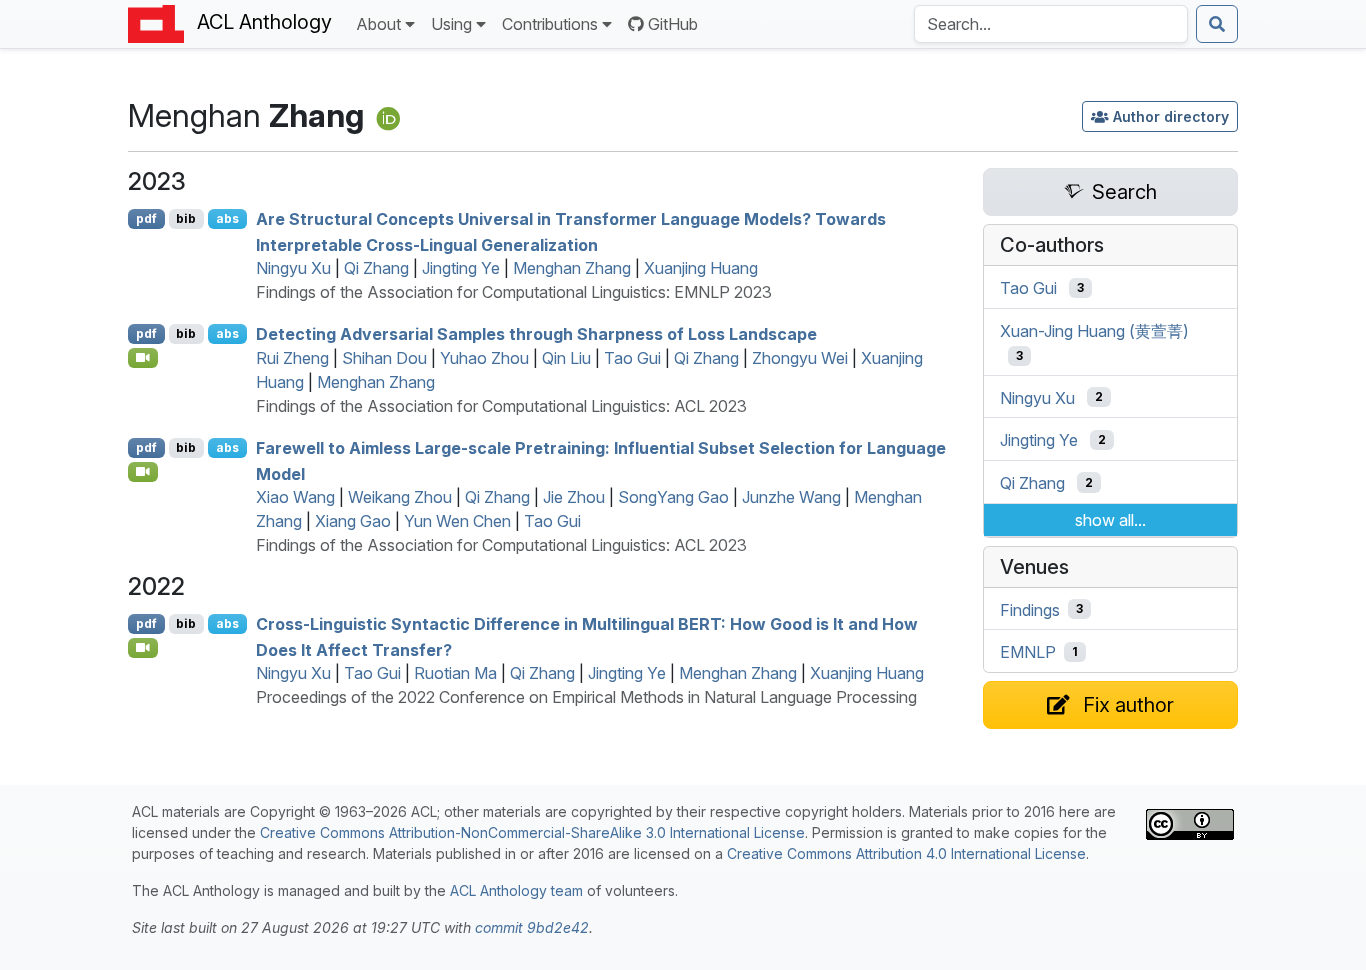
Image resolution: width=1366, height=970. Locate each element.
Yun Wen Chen (457, 521)
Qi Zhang (376, 268)
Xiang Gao (353, 521)
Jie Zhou (574, 497)
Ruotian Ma (455, 673)
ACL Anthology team (516, 890)
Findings (1030, 609)
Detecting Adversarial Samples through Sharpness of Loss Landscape (536, 334)
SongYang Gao (673, 497)
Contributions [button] (550, 24)
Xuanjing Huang (701, 268)
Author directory (1171, 116)
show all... (1110, 520)
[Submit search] (1217, 24)
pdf (146, 218)
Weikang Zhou (400, 497)
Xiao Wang (295, 497)
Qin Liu (566, 358)
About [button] (378, 24)
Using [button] (451, 24)
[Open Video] (143, 358)
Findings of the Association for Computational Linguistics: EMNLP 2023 (514, 292)
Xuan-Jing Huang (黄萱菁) (1094, 331)
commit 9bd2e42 (532, 927)
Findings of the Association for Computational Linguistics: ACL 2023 (501, 406)
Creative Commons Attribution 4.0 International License (906, 853)
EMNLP (1028, 652)
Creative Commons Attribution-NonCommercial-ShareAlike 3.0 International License (532, 832)
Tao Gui (632, 358)
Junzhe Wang (791, 497)
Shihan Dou (384, 358)
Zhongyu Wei (800, 358)
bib (186, 218)
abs (227, 218)
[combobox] (1051, 24)
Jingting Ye (461, 268)
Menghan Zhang (572, 268)
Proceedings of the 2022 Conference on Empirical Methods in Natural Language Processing (586, 697)
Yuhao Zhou (484, 358)
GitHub (673, 24)
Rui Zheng (292, 358)
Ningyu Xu (293, 268)
